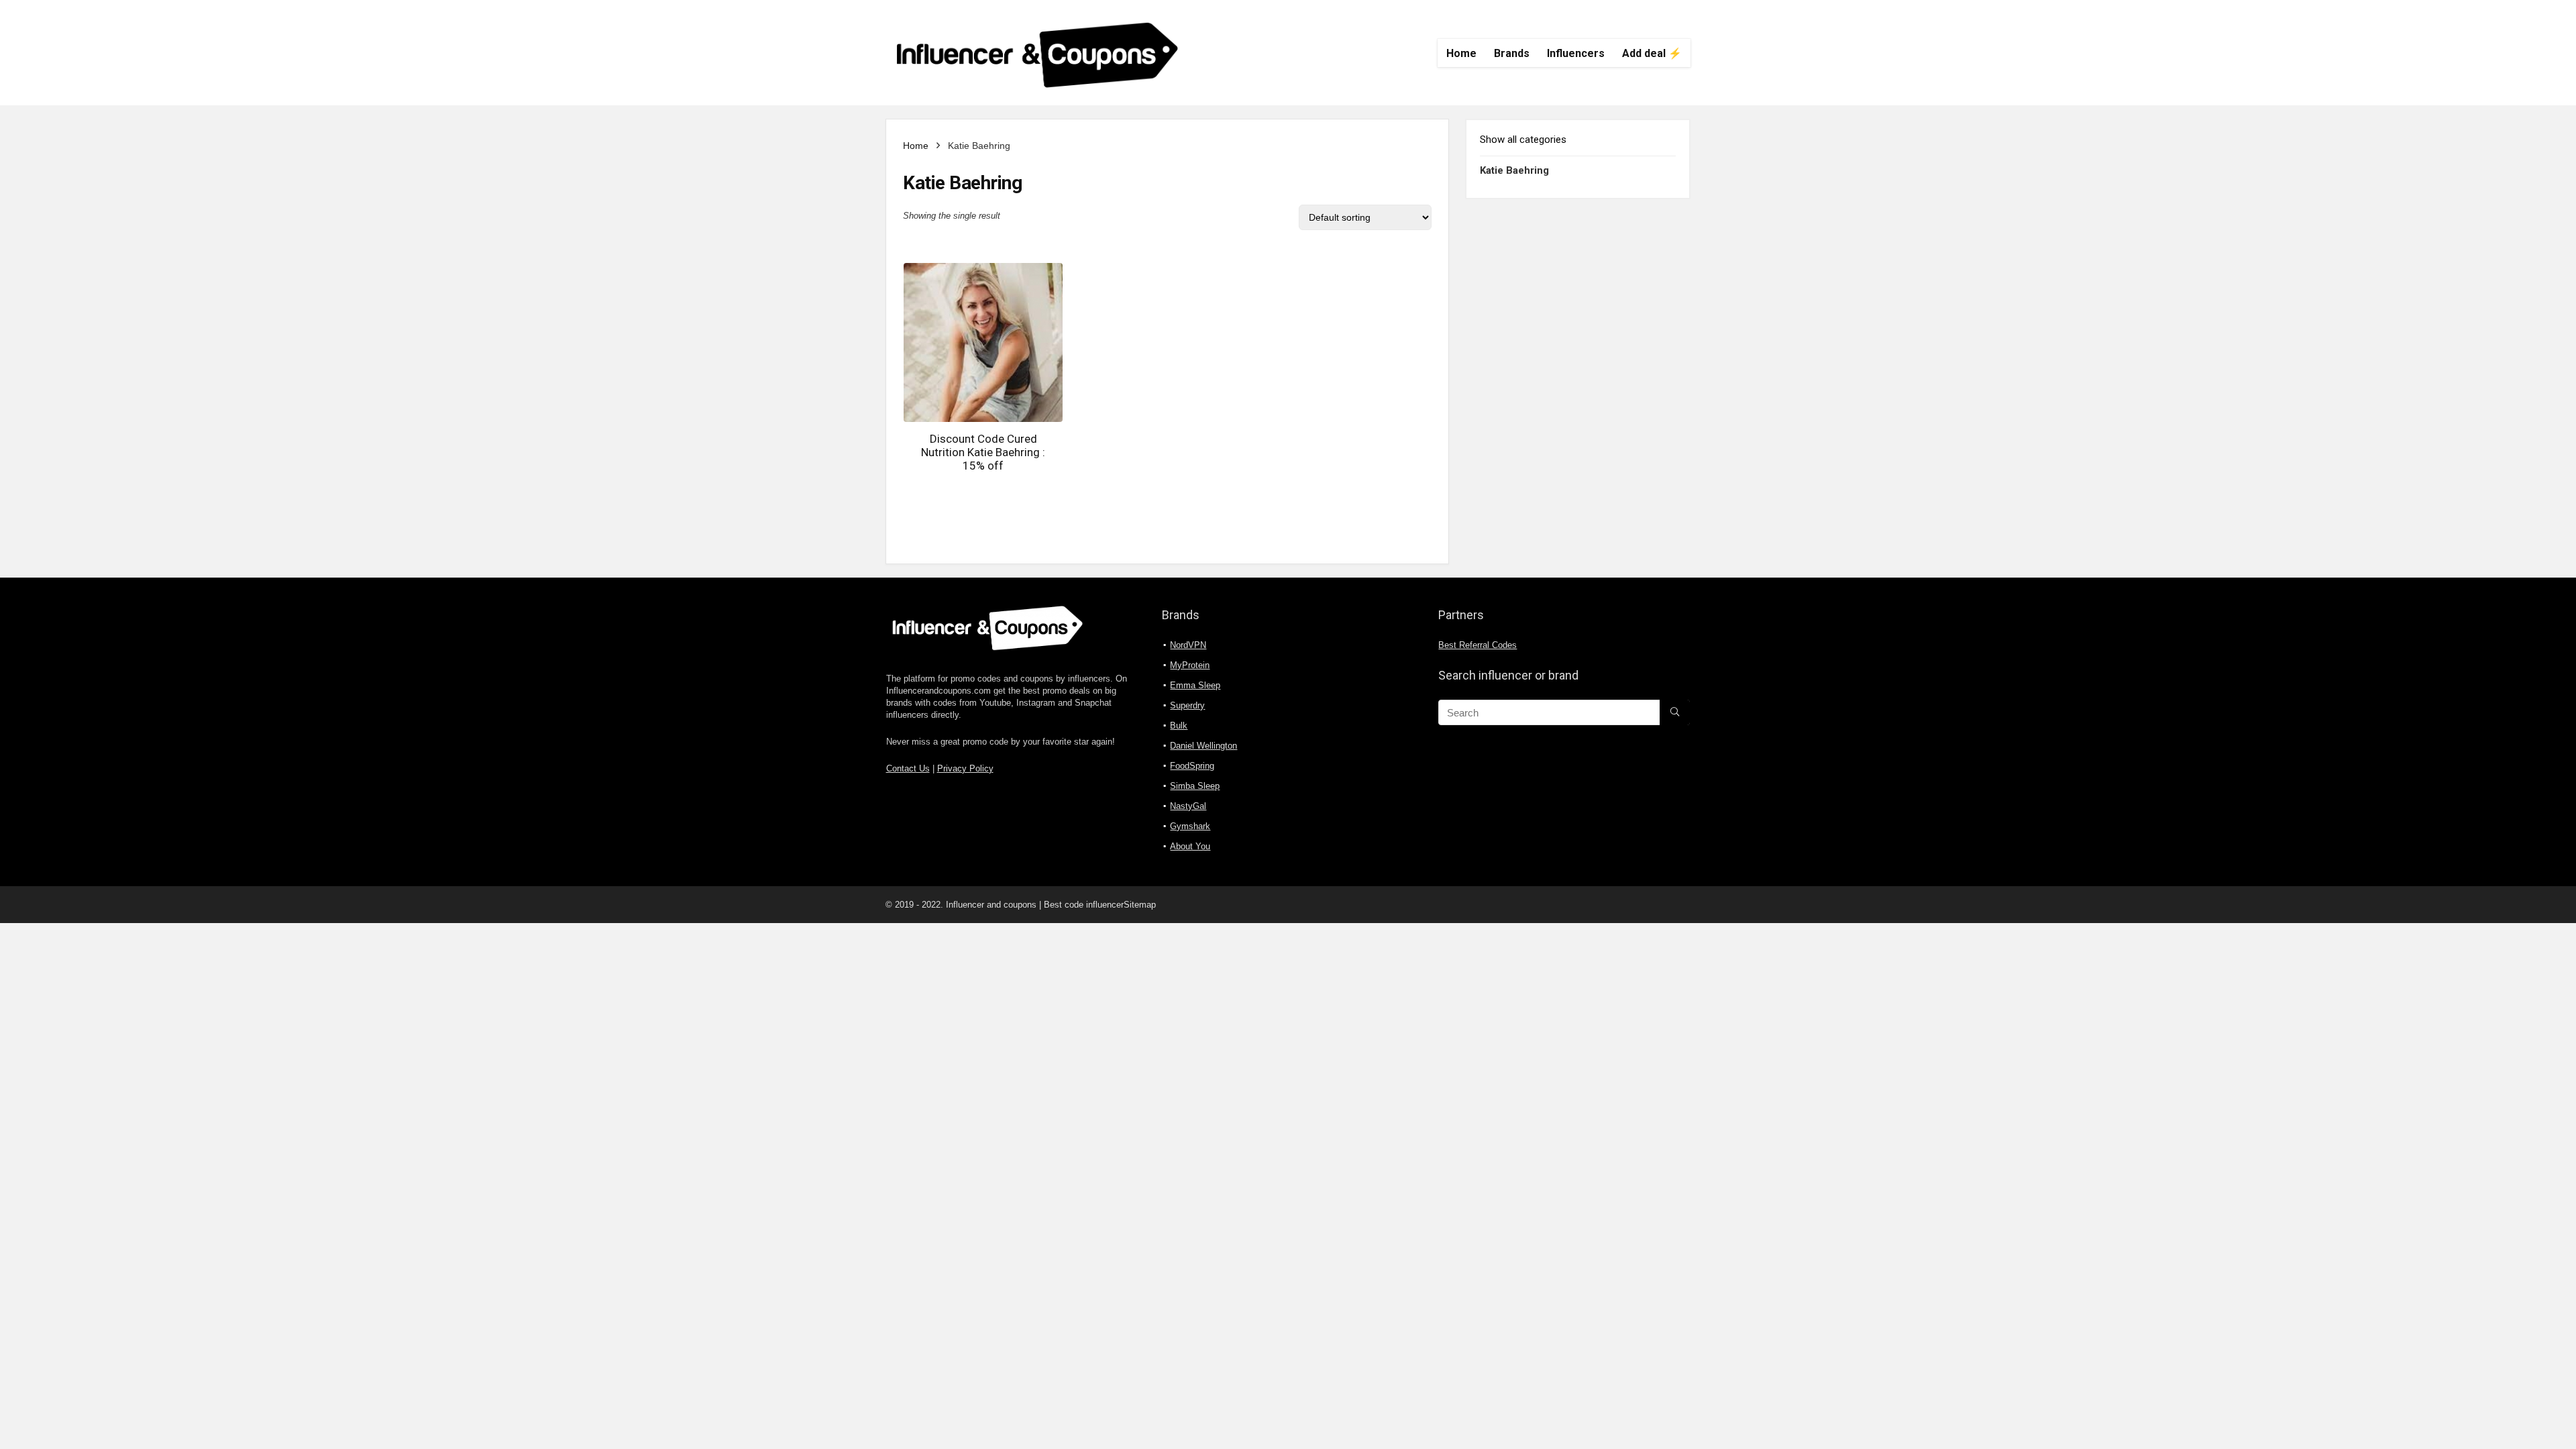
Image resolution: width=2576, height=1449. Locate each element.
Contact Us (908, 769)
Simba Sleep (1195, 786)
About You (1190, 846)
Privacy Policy (965, 769)
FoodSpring (1192, 766)
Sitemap (1140, 905)
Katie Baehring (1514, 170)
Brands (1512, 53)
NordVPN (1188, 645)
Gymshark (1190, 826)
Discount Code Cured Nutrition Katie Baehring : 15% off (983, 452)
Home (1461, 53)
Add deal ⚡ (1652, 53)
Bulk (1179, 726)
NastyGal (1188, 806)
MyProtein (1190, 665)
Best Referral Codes (1478, 645)
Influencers (1576, 53)
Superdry (1187, 705)
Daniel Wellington (1203, 746)
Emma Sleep (1195, 685)
